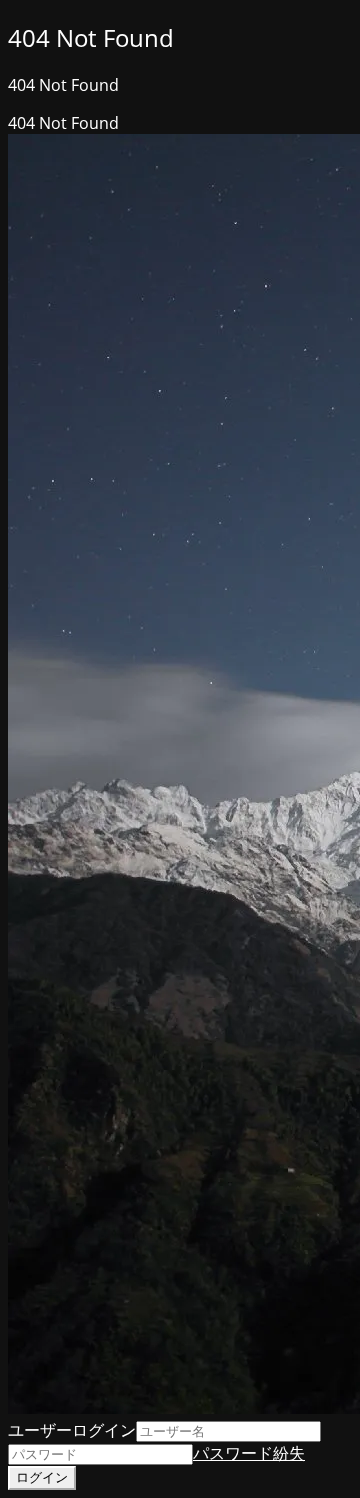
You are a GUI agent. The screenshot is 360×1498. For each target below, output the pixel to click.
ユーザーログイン (72, 1430)
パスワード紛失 (249, 1453)
